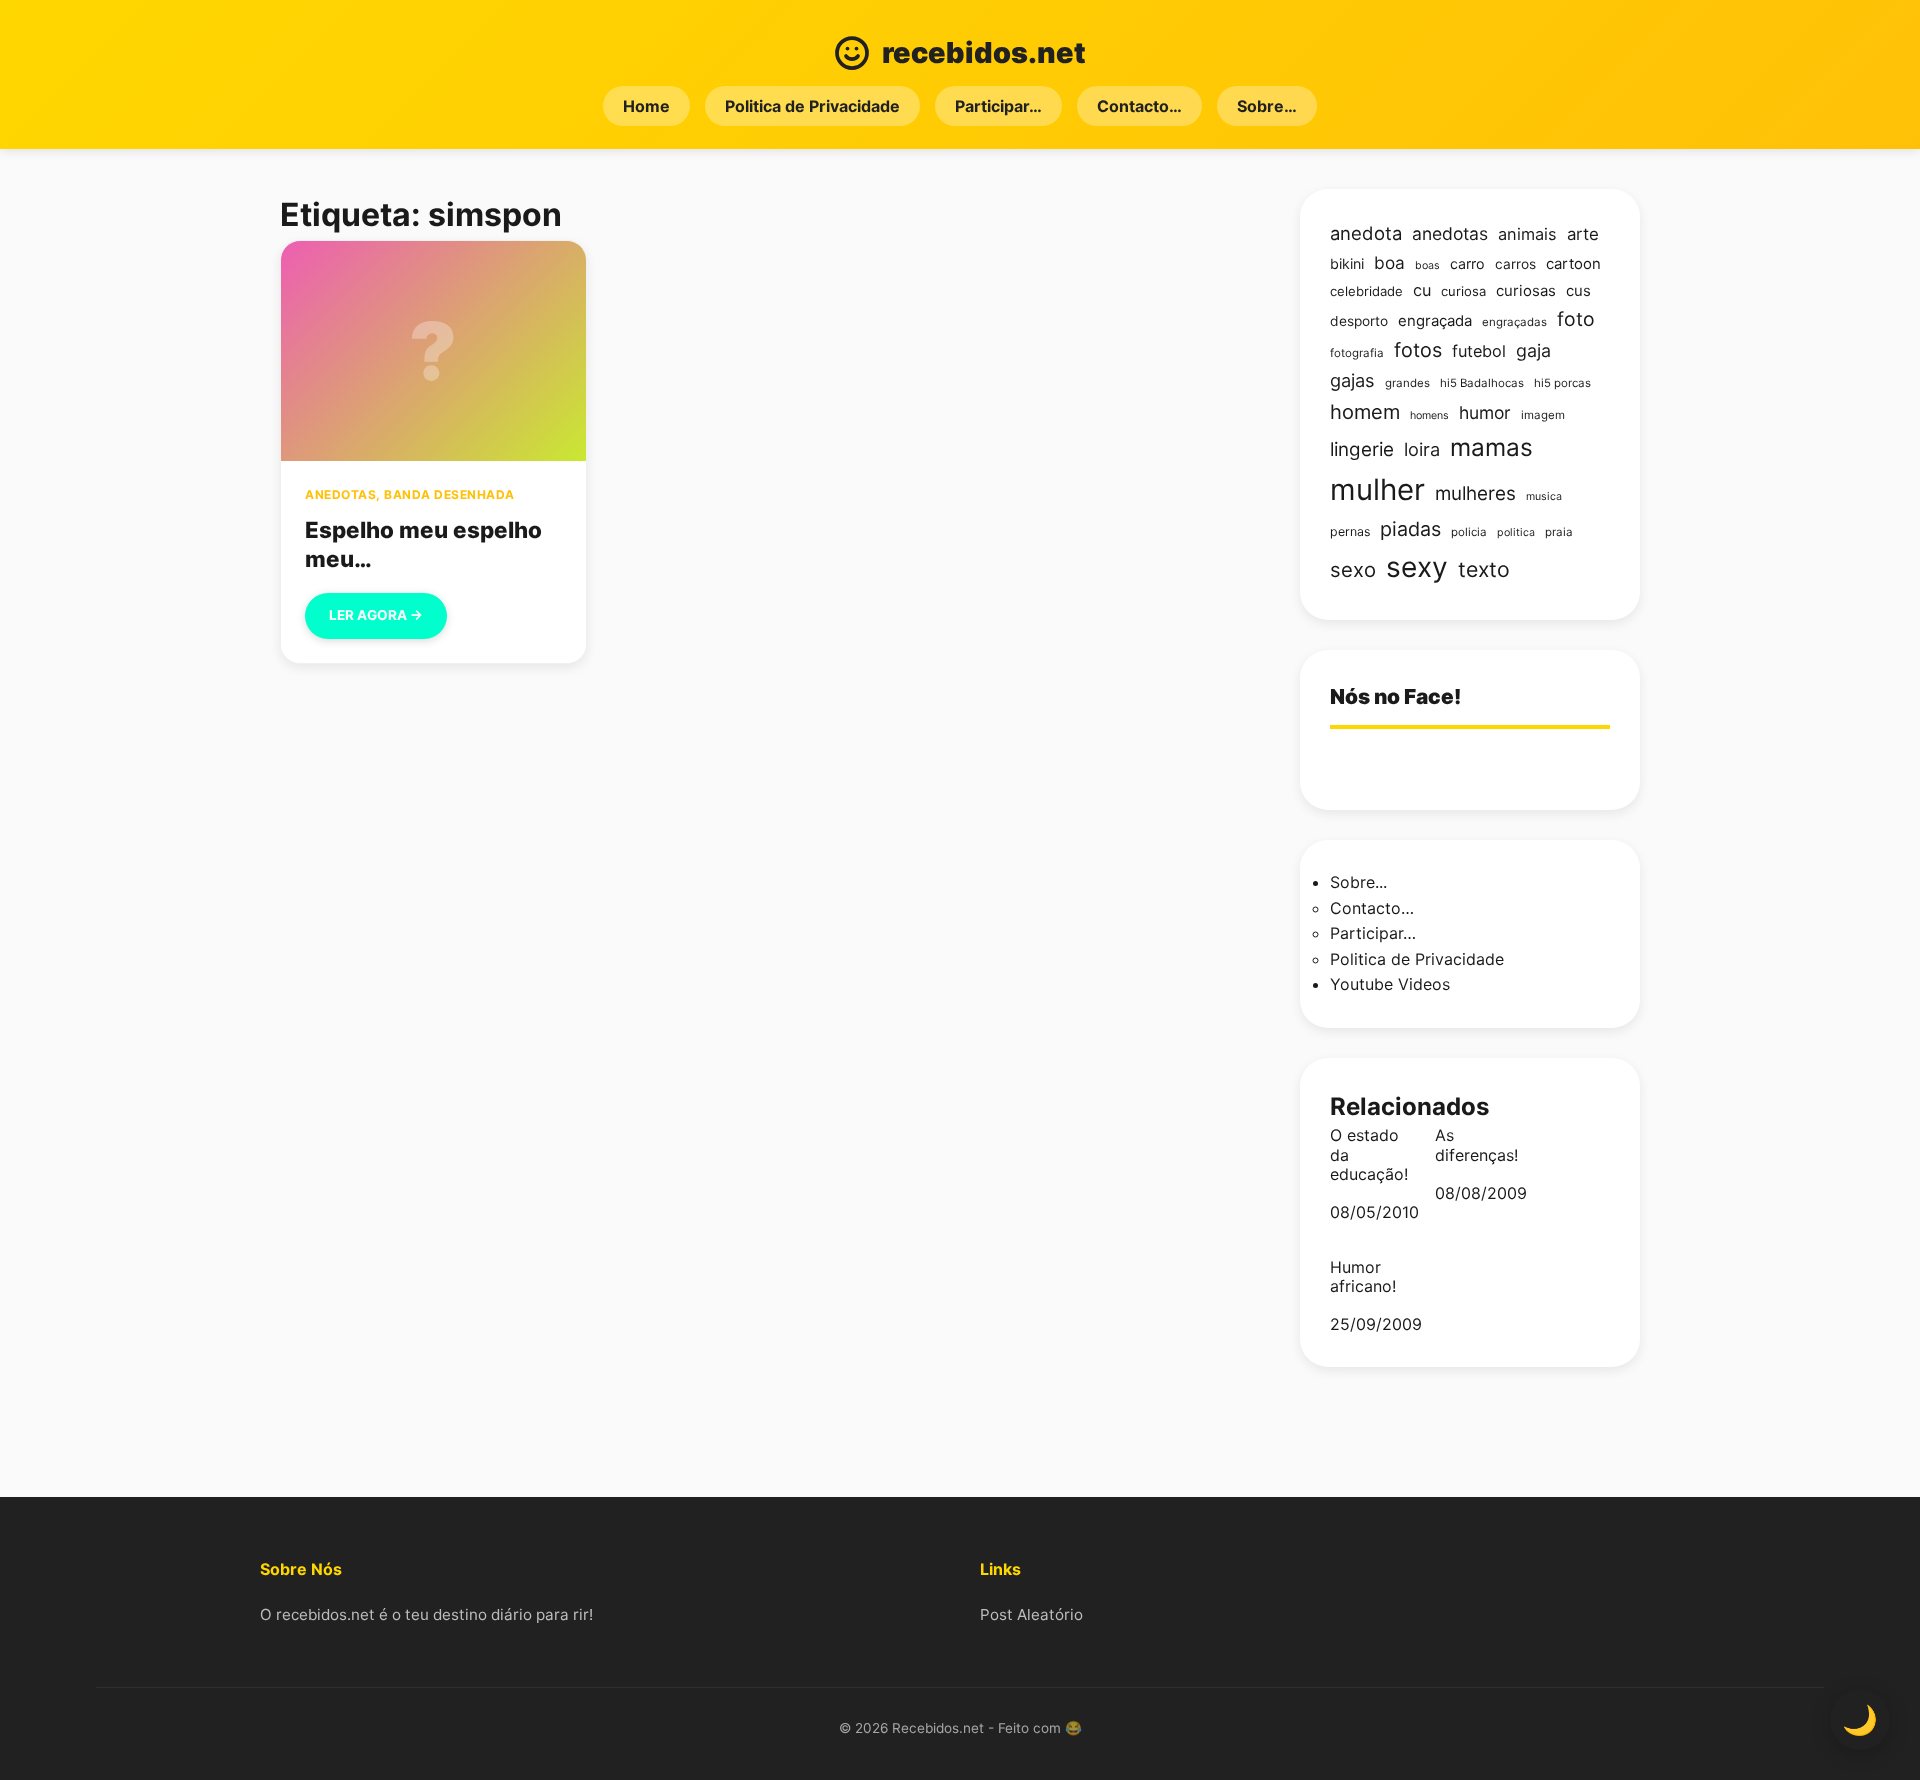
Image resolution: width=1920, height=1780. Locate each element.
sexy (1417, 567)
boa (1389, 262)
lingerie (1362, 449)
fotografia (1357, 353)
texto (1484, 569)
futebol (1479, 351)
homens (1429, 415)
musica (1544, 496)
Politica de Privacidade (812, 106)
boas (1427, 265)
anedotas (1450, 233)
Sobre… (1267, 106)
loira (1422, 449)
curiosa (1463, 291)
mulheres (1475, 493)
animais (1527, 234)
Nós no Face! (1395, 696)
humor (1485, 412)
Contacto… (1139, 106)
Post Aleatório (1031, 1614)
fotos (1418, 350)
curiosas (1526, 291)
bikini (1347, 263)
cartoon (1573, 264)
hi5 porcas (1562, 383)
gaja (1533, 350)
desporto (1359, 321)
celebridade (1366, 291)
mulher (1377, 489)
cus (1578, 291)
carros (1515, 264)
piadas (1410, 529)
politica (1516, 532)
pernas (1350, 531)
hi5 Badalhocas (1482, 383)
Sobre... (1358, 882)
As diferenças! (1476, 1145)
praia (1559, 532)
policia (1469, 532)
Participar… (998, 106)
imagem (1543, 415)
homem (1365, 412)
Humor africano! (1363, 1277)
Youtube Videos (1390, 984)
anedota (1366, 233)
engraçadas (1514, 322)
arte (1583, 234)
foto (1576, 319)
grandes (1407, 383)
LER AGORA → (376, 615)
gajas (1352, 380)
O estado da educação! (1369, 1154)
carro (1467, 263)
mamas (1491, 447)
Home (646, 106)
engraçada (1435, 321)
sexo (1353, 569)
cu (1422, 290)
